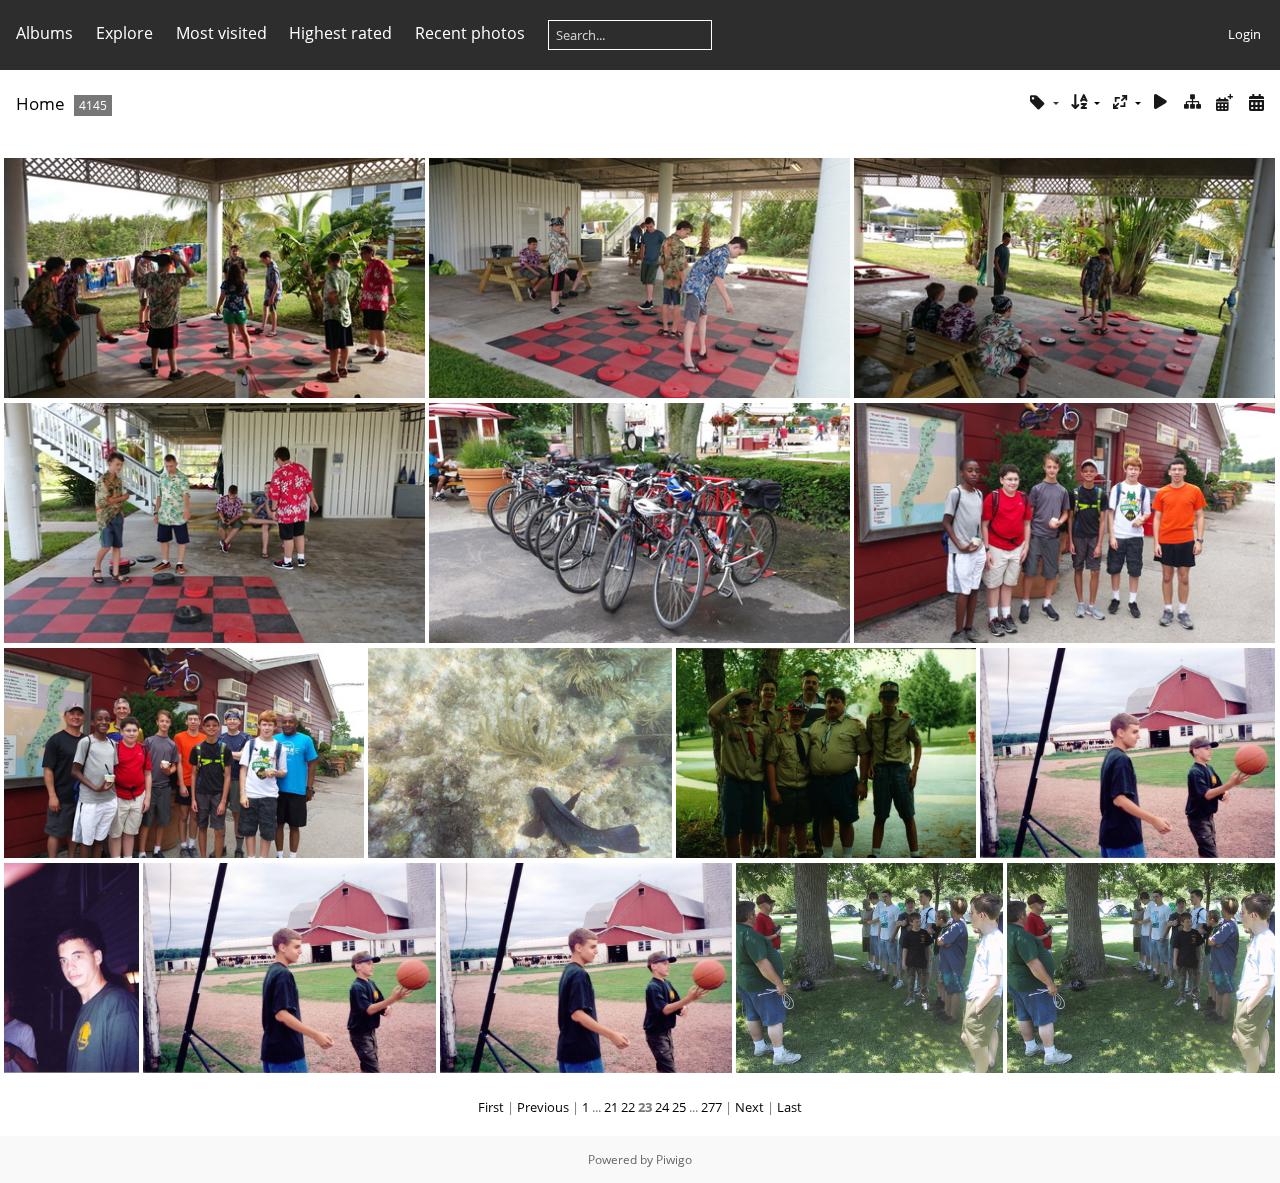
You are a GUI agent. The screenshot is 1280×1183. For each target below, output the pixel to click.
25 (679, 1107)
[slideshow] (1161, 102)
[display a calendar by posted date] (1224, 102)
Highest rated (340, 33)
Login (1244, 34)
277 (711, 1107)
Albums (44, 33)
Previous (543, 1107)
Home (40, 103)
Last (789, 1107)
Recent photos (470, 33)
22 (628, 1107)
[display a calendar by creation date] (1256, 102)
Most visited (221, 33)
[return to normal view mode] (1193, 102)
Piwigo (674, 1159)
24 (662, 1107)
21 (611, 1107)
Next (749, 1107)
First (491, 1107)
